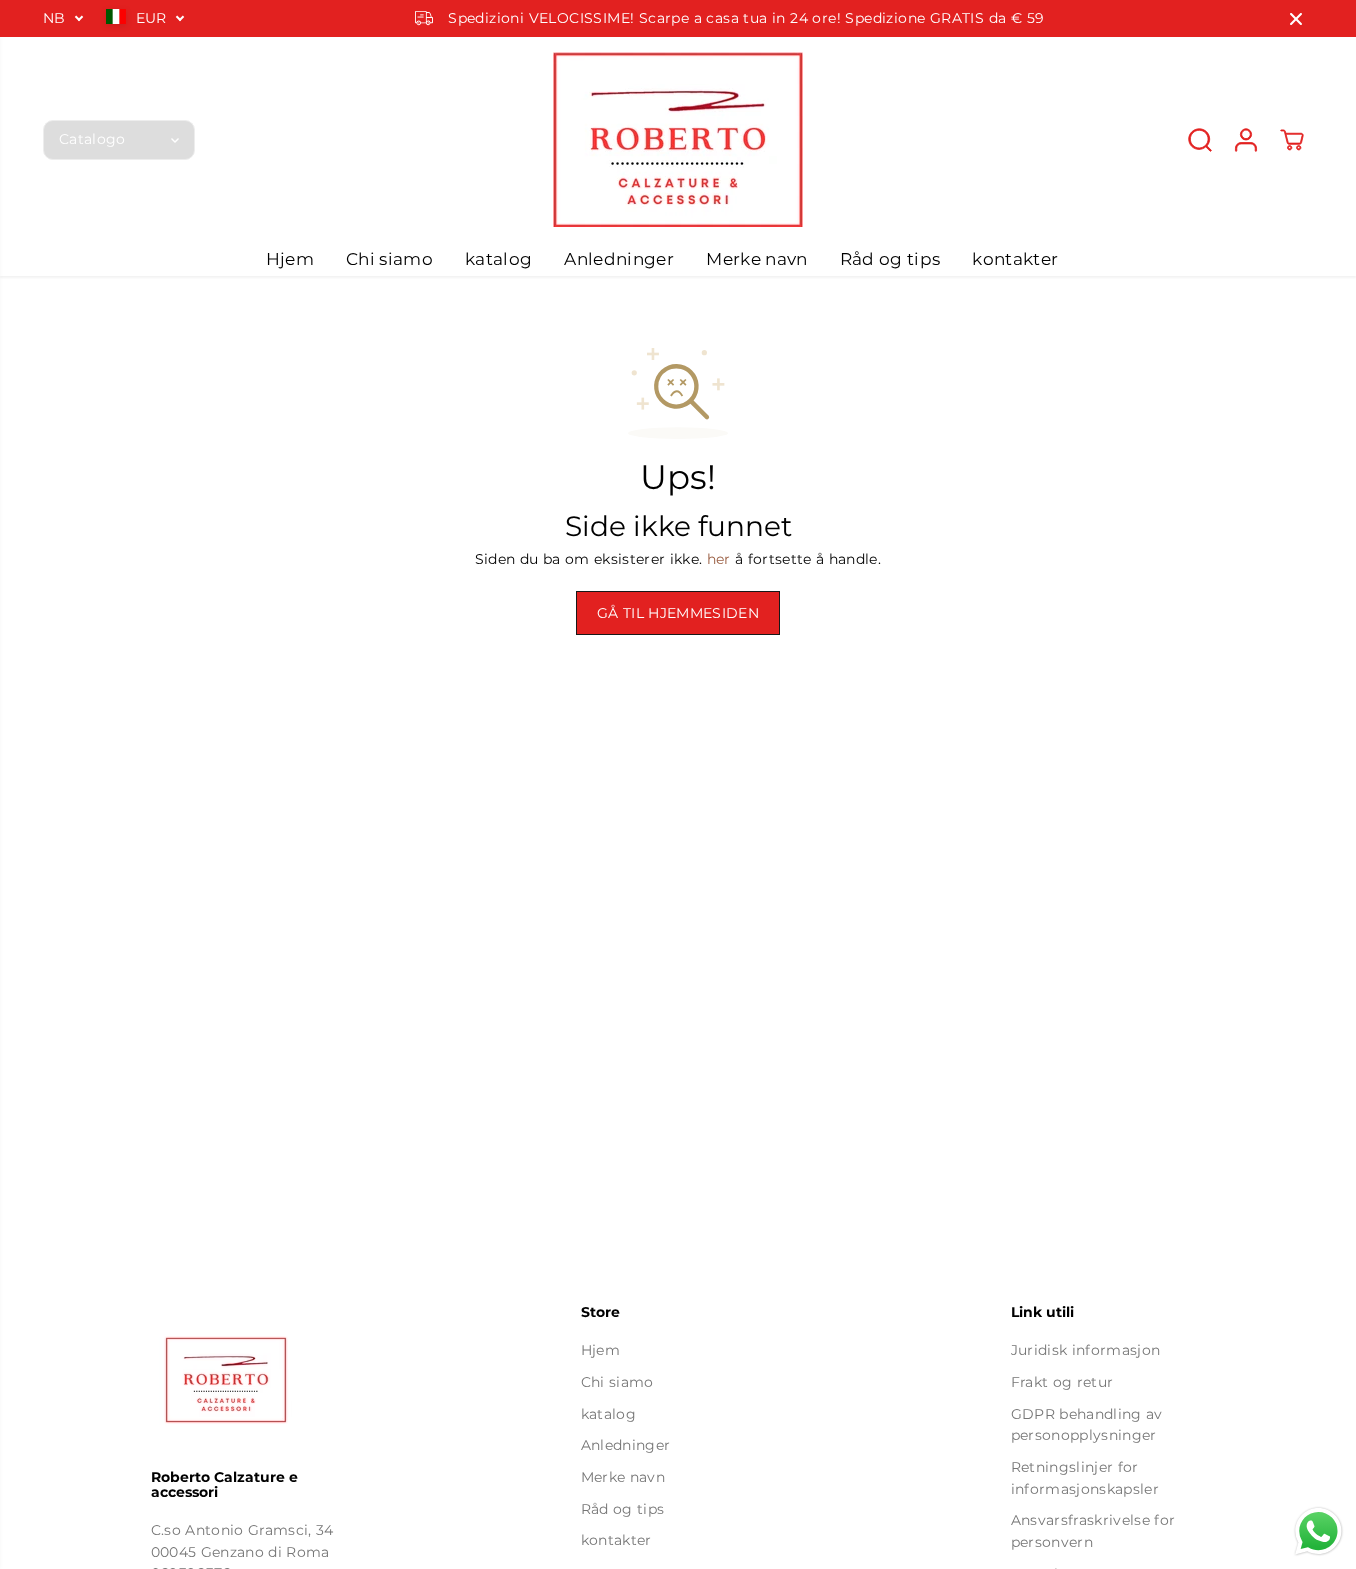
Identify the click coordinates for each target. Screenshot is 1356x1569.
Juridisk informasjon (1086, 1350)
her (719, 559)
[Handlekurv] (1292, 140)
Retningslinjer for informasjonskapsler (1085, 1478)
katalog (498, 259)
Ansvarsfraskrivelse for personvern (1093, 1531)
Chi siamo (389, 259)
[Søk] (1200, 140)
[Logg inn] (1246, 140)
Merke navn (756, 259)
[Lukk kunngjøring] (1296, 19)
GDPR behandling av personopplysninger (1087, 1425)
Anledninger (619, 259)
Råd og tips (890, 259)
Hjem (290, 259)
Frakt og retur (1062, 1382)
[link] (248, 1380)
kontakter (1015, 259)
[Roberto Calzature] (678, 139)
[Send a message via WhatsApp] (1318, 1531)
